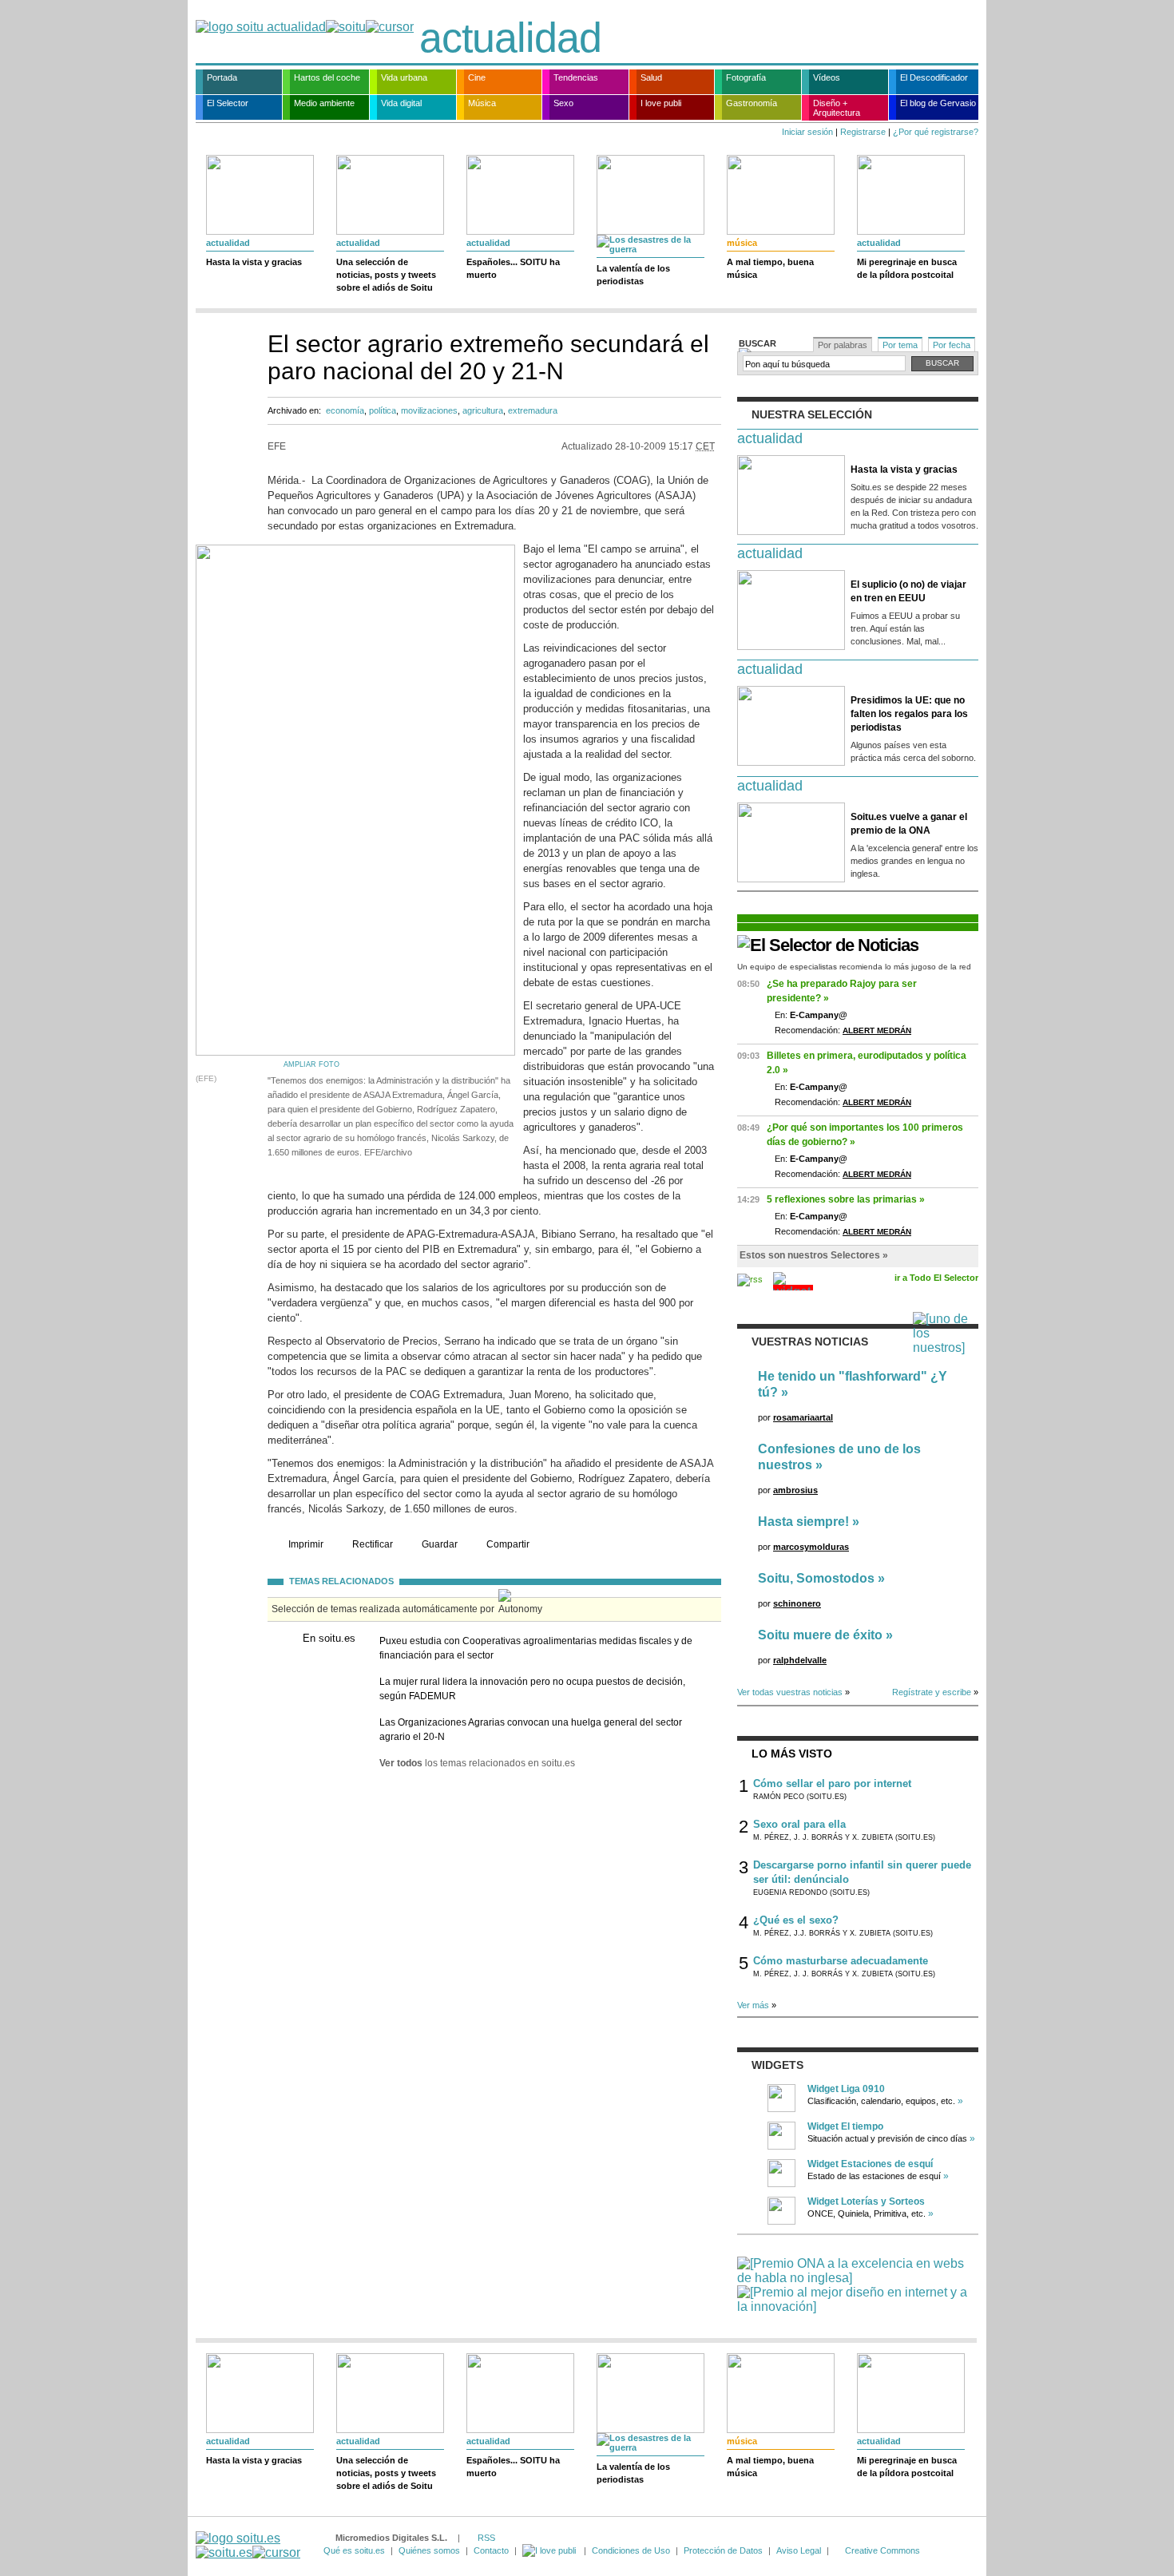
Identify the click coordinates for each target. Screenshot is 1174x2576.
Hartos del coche (327, 77)
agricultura (483, 410)
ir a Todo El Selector (936, 1278)
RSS (486, 2538)
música (742, 243)
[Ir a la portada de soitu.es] (248, 2545)
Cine (477, 77)
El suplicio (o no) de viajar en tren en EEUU (908, 591)
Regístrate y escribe (932, 1692)
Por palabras (843, 345)
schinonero (797, 1603)
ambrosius (795, 1490)
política (383, 410)
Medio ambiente (324, 103)
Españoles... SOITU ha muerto (513, 268)
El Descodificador (934, 77)
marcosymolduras (811, 1547)
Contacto (491, 2550)
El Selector (228, 103)
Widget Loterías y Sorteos (866, 2201)
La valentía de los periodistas (633, 275)
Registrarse (863, 132)
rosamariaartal (803, 1417)
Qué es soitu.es (354, 2550)
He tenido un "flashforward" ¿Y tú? (853, 1384)
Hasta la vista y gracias (254, 262)
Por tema (900, 345)
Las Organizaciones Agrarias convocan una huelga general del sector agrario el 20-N (531, 1730)
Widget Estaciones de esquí (870, 2164)
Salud (651, 77)
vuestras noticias (810, 1342)
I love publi (661, 103)
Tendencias (576, 77)
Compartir (508, 1544)
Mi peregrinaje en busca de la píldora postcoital (907, 268)
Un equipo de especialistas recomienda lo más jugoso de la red (854, 967)
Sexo (563, 103)
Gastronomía (752, 103)
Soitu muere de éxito (820, 1635)
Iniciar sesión (807, 132)
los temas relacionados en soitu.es (477, 1763)
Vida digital (401, 103)
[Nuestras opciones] (550, 2550)
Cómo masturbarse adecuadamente (841, 1961)
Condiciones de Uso (631, 2550)
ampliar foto (311, 1064)
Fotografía (746, 77)
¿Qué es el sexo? (796, 1920)
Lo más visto (792, 1754)
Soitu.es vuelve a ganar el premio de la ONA (909, 824)
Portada (222, 77)
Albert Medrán (877, 1030)
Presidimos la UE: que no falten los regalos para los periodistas (909, 714)
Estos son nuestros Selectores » (814, 1255)
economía (345, 410)
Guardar (440, 1544)
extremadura (533, 410)
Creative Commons (882, 2550)
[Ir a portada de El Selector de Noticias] (828, 945)
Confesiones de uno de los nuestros (839, 1457)
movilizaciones (429, 410)
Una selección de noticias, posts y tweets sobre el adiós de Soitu (386, 275)
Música (482, 103)
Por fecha (952, 345)
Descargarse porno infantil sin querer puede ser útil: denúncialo (862, 1872)
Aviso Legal (799, 2550)
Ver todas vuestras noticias (790, 1692)
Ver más (753, 2005)
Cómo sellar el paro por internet (832, 1783)
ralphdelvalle (800, 1660)
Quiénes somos (429, 2550)
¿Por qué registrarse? (936, 132)
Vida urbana (404, 77)
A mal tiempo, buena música (770, 268)
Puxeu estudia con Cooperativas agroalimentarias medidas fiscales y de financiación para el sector (536, 1648)
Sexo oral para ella (799, 1824)
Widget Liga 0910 (846, 2089)
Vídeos (827, 77)
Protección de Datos (723, 2550)
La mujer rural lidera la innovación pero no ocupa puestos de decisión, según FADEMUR (532, 1689)
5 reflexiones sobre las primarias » (846, 1199)
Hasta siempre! (803, 1522)
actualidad (510, 38)
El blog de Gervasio (938, 103)
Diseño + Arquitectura (837, 108)
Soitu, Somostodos (816, 1578)
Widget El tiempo (845, 2126)
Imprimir (306, 1544)
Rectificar (373, 1544)
